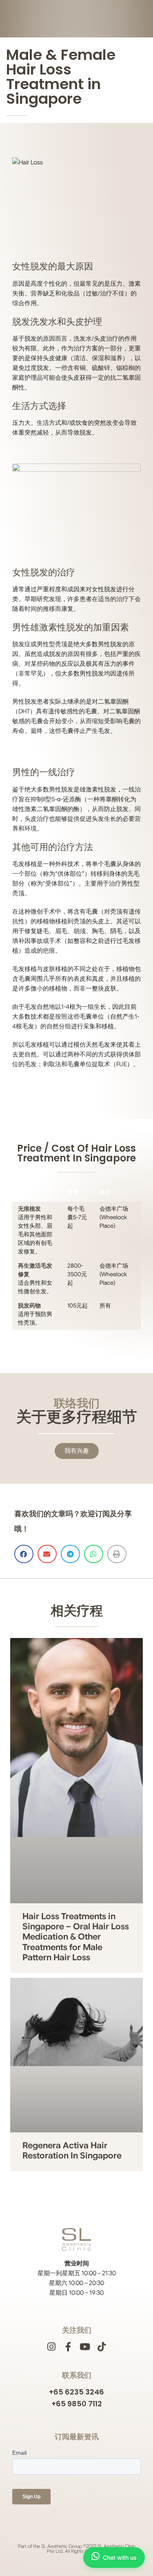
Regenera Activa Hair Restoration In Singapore (72, 2151)
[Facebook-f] (68, 2347)
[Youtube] (85, 2347)
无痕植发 (29, 1209)
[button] (24, 1554)
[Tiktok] (102, 2347)
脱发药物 (29, 1305)
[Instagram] (52, 2347)
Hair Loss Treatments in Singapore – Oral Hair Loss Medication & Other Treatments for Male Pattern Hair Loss (76, 1937)
